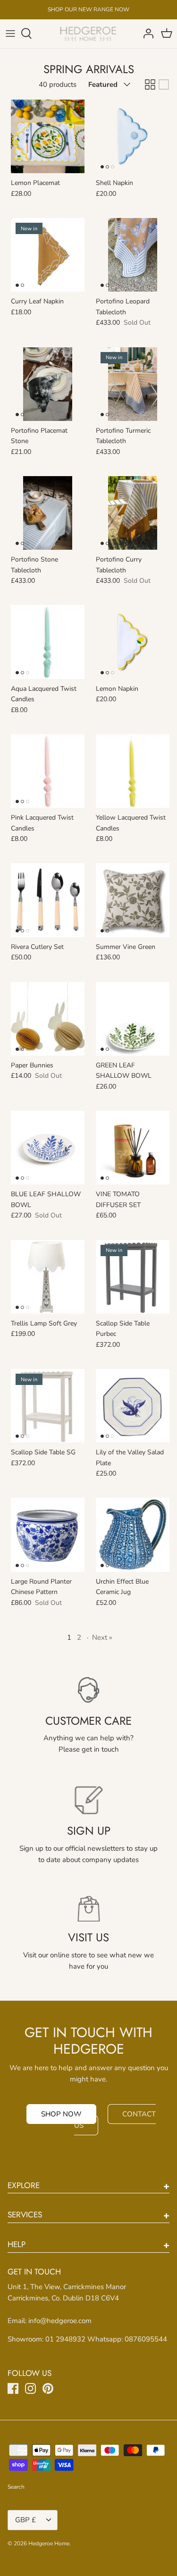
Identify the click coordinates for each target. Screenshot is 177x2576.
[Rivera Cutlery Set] (48, 900)
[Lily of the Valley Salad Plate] (133, 1406)
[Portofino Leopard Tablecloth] (133, 255)
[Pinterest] (48, 2388)
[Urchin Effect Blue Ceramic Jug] (133, 1535)
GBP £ (25, 2520)
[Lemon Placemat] (48, 136)
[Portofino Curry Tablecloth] (133, 513)
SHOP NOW (61, 2114)
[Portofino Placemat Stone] (48, 384)
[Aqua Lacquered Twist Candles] (48, 642)
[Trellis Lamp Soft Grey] (48, 1277)
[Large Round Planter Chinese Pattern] (48, 1535)
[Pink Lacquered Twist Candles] (48, 771)
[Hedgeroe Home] (88, 34)
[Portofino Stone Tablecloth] (48, 513)
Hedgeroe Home (49, 2543)
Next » (102, 1637)
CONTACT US (115, 2120)
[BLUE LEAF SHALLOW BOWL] (48, 1148)
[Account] (146, 34)
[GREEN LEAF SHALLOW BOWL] (133, 1019)
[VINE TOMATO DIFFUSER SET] (133, 1148)
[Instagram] (30, 2388)
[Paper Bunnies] (48, 1019)
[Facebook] (13, 2388)
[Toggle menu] (10, 34)
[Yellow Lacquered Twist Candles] (133, 771)
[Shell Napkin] (133, 136)
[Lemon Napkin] (133, 642)
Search (16, 2487)
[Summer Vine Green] (133, 900)
